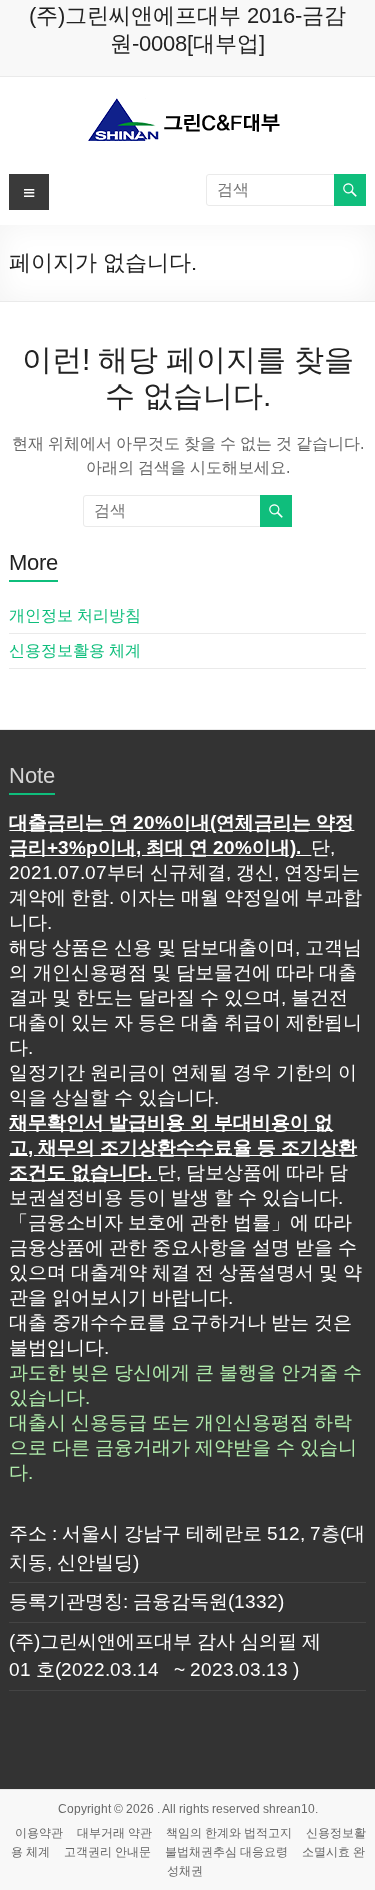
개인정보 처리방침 (75, 615)
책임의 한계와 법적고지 (229, 1833)
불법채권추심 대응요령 (226, 1852)
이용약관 (39, 1833)
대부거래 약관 (114, 1833)
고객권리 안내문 (107, 1852)
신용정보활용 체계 (75, 650)
